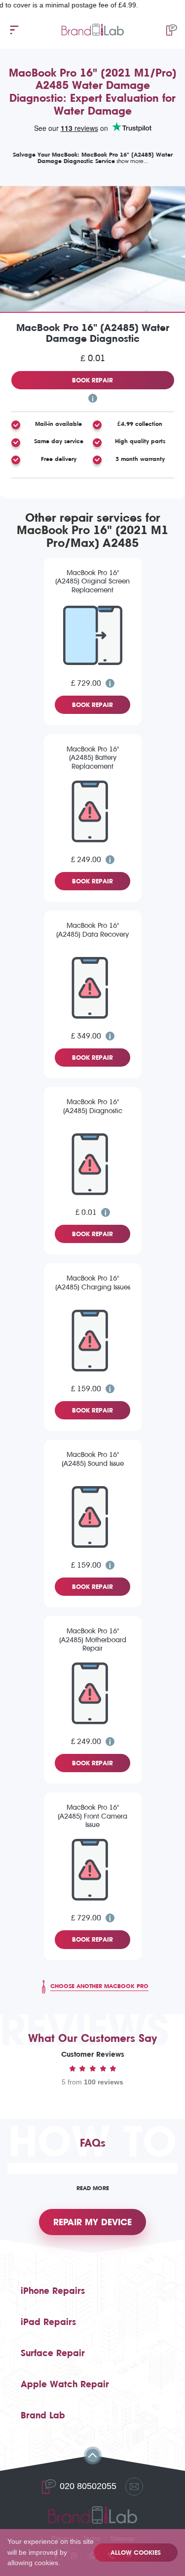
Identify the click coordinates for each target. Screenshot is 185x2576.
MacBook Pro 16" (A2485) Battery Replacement (93, 758)
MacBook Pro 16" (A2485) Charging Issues (93, 1283)
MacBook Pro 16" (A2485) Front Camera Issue (92, 1816)
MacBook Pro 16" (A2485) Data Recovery (92, 930)
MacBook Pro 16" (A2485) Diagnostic (93, 1106)
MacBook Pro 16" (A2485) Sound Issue (93, 1459)
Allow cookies (136, 2553)
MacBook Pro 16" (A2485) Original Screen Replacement (92, 582)
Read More (93, 2188)
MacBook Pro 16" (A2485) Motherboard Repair (93, 1640)
